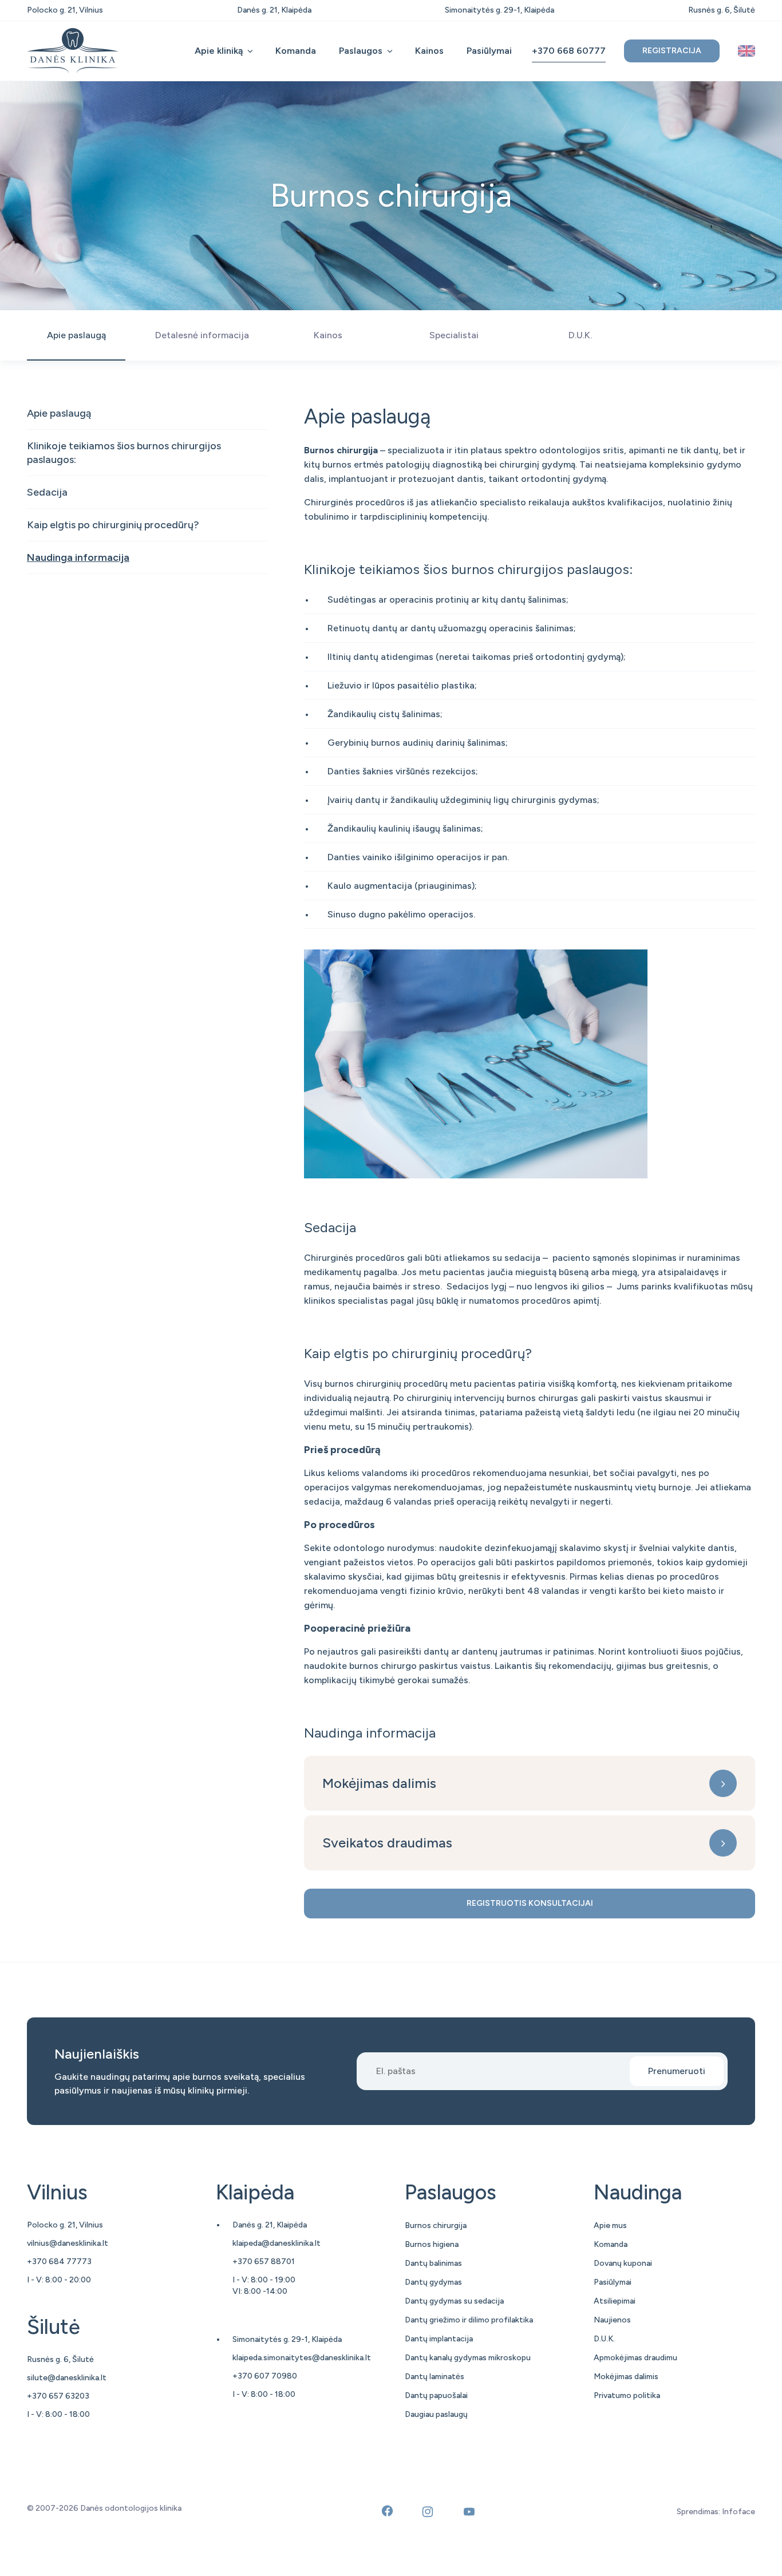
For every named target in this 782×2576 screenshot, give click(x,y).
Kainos (429, 51)
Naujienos (612, 2320)
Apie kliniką (219, 51)
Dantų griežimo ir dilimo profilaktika (469, 2320)
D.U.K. (604, 2339)
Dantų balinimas (433, 2263)
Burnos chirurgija (436, 2225)
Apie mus (610, 2225)
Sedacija (47, 492)
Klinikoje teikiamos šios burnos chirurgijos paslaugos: (124, 453)
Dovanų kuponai (623, 2263)
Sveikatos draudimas (387, 1843)
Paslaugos (361, 51)
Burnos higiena (432, 2244)
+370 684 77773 (59, 2262)
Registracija (672, 51)
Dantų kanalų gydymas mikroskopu (468, 2358)
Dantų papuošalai (436, 2395)
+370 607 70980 (265, 2376)
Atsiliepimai (615, 2301)
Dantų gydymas (433, 2282)
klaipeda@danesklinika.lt (277, 2243)
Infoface (738, 2512)
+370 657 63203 (58, 2396)
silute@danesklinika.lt (67, 2378)
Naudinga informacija (78, 557)
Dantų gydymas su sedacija (454, 2301)
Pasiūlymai (489, 51)
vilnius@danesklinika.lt (68, 2243)
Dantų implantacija (439, 2339)
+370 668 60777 (569, 51)
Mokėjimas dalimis (379, 1783)
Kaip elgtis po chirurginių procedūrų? (113, 525)
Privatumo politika (627, 2395)
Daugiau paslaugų (436, 2414)
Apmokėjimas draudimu (635, 2358)
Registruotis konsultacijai (530, 1903)
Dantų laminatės (435, 2377)
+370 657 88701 (264, 2262)
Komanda (296, 51)
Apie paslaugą (59, 413)
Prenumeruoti (677, 2071)
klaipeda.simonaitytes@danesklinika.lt (302, 2358)
